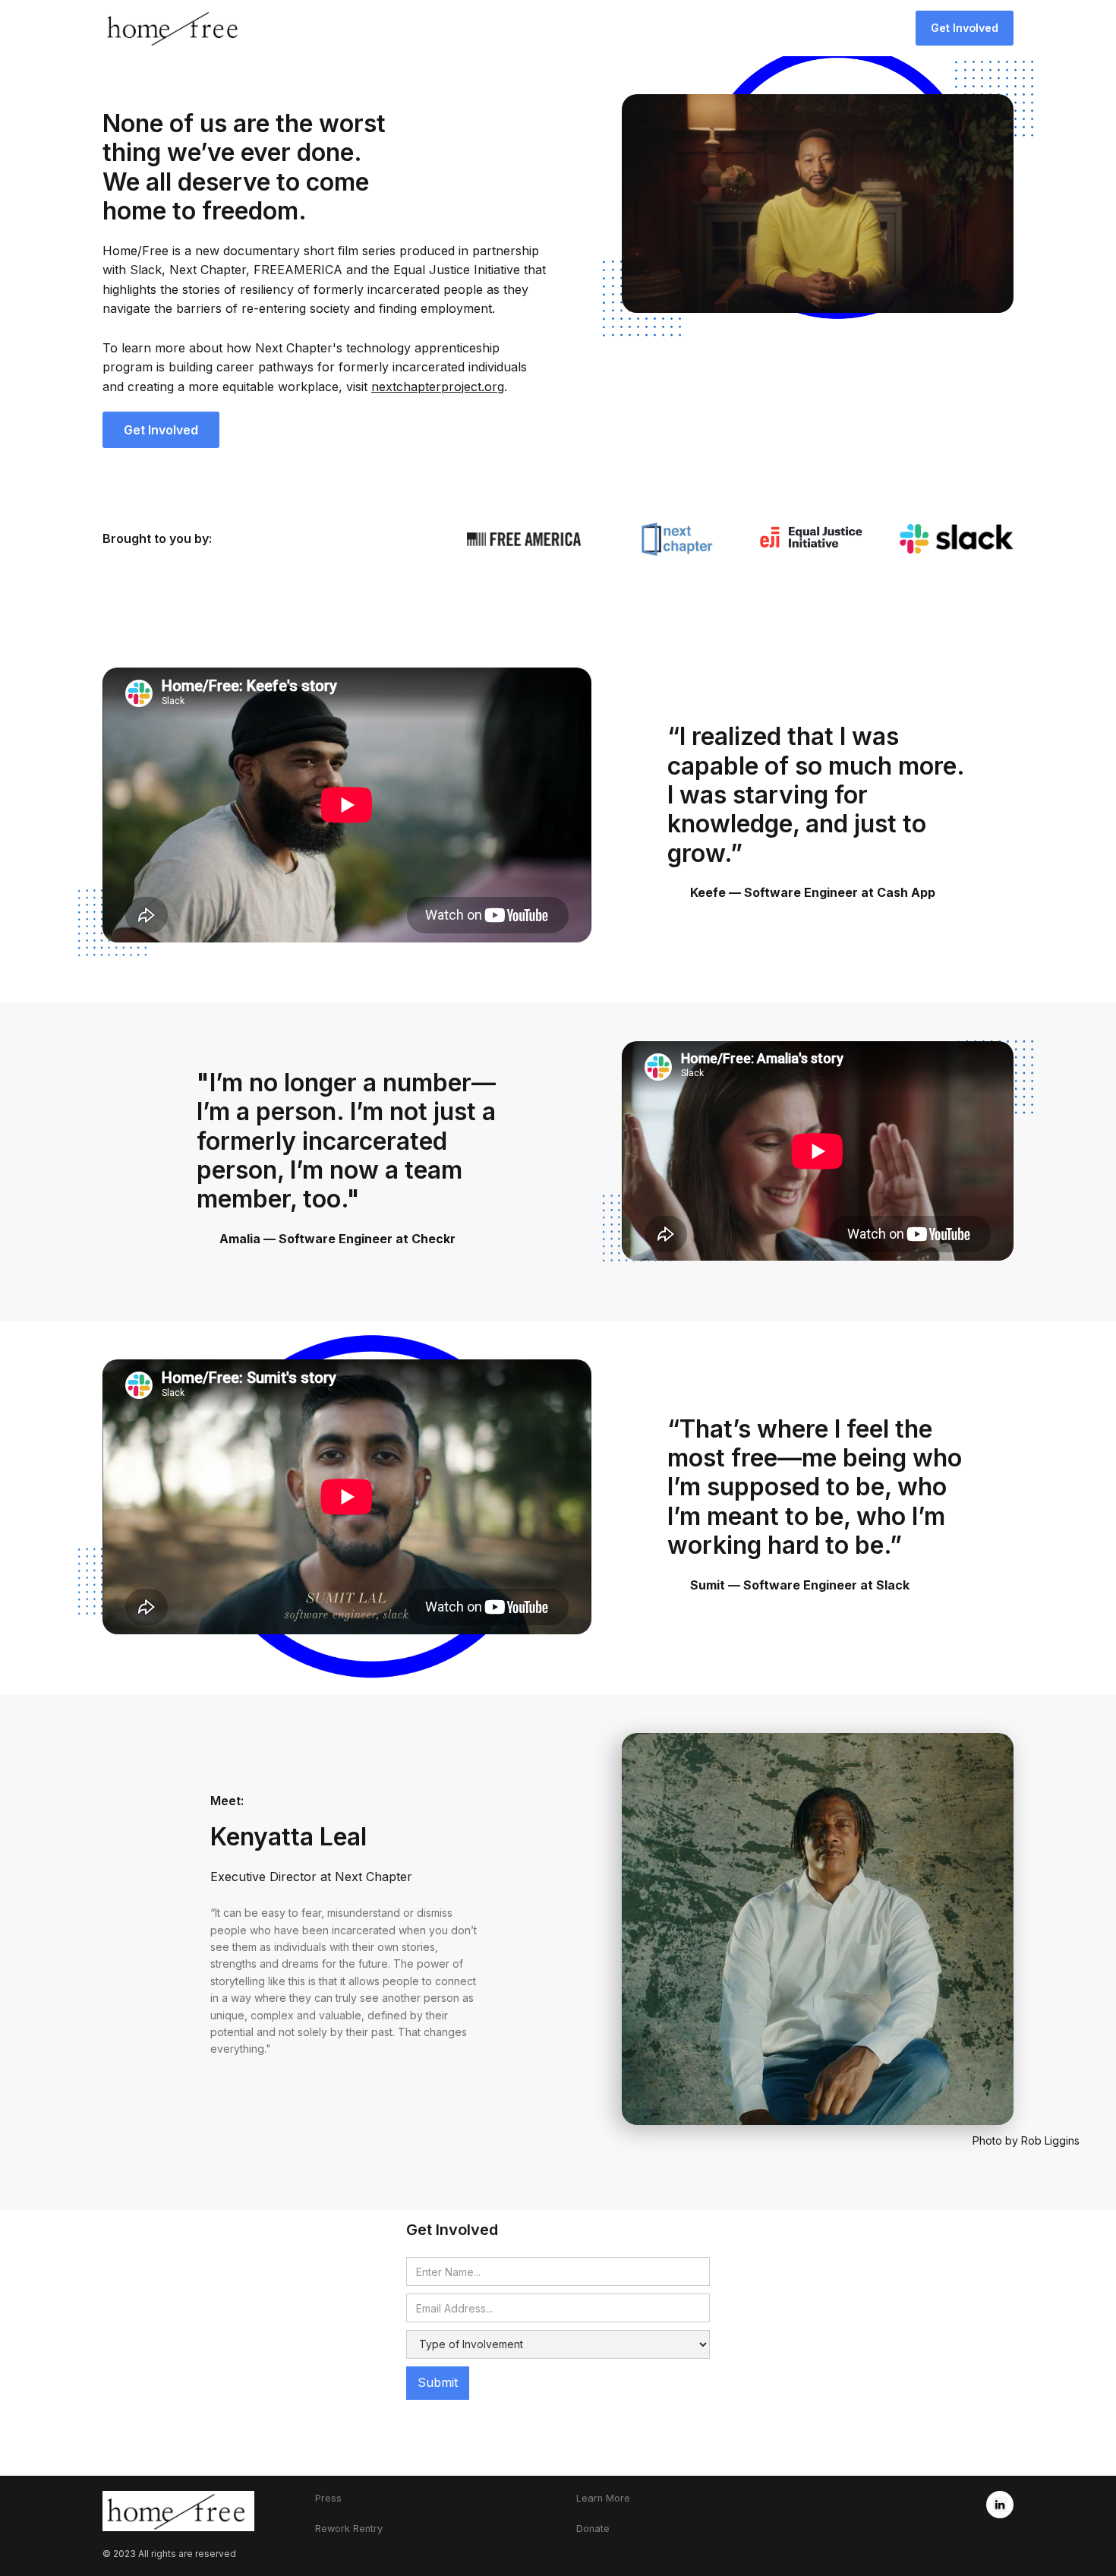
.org (438, 387)
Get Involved (965, 28)
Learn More (603, 2498)
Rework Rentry (349, 2529)
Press (328, 2498)
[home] (175, 28)
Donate (593, 2529)
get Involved (161, 430)
